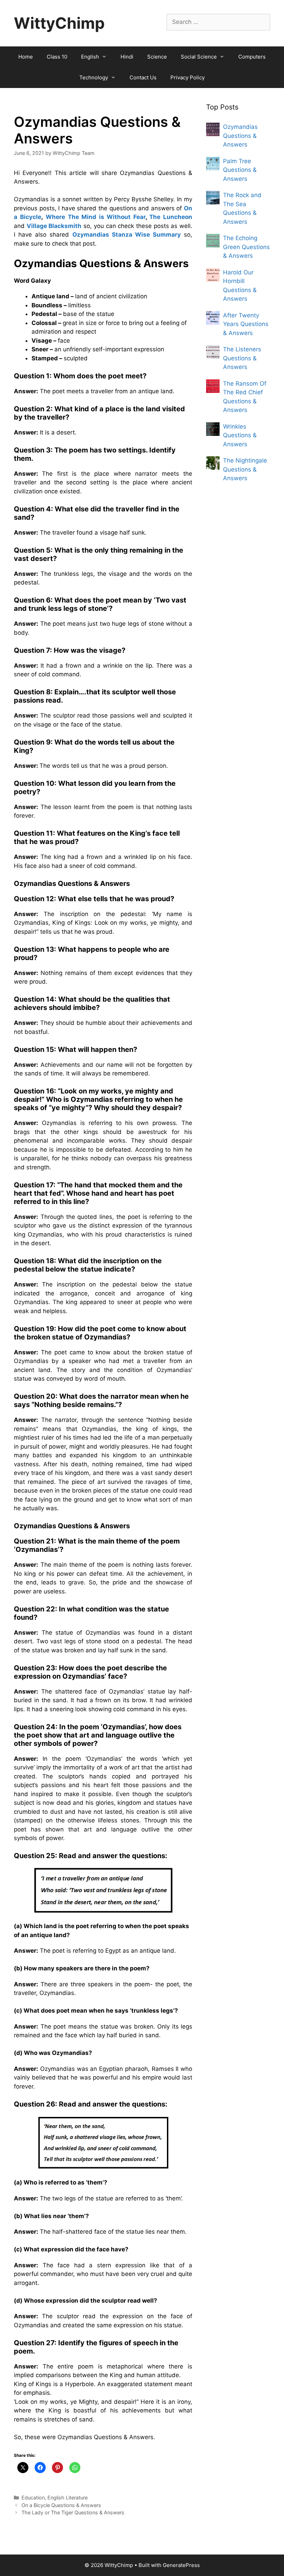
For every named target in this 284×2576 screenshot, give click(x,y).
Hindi (127, 57)
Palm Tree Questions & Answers (240, 170)
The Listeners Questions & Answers (242, 358)
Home (26, 57)
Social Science (199, 57)
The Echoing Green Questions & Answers (246, 247)
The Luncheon (171, 217)
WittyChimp (59, 23)
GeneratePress (181, 2565)
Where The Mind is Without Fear (96, 217)
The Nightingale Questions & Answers (245, 469)
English (90, 57)
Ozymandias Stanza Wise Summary (127, 235)
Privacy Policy (188, 77)
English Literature (68, 2498)
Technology (94, 77)
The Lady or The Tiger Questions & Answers (73, 2512)
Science (157, 57)
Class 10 (57, 57)
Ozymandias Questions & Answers (240, 136)
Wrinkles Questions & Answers (240, 435)
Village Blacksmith (54, 226)
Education (33, 2498)
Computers (252, 57)
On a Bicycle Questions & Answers (61, 2505)
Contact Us (143, 77)
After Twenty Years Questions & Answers (246, 324)
